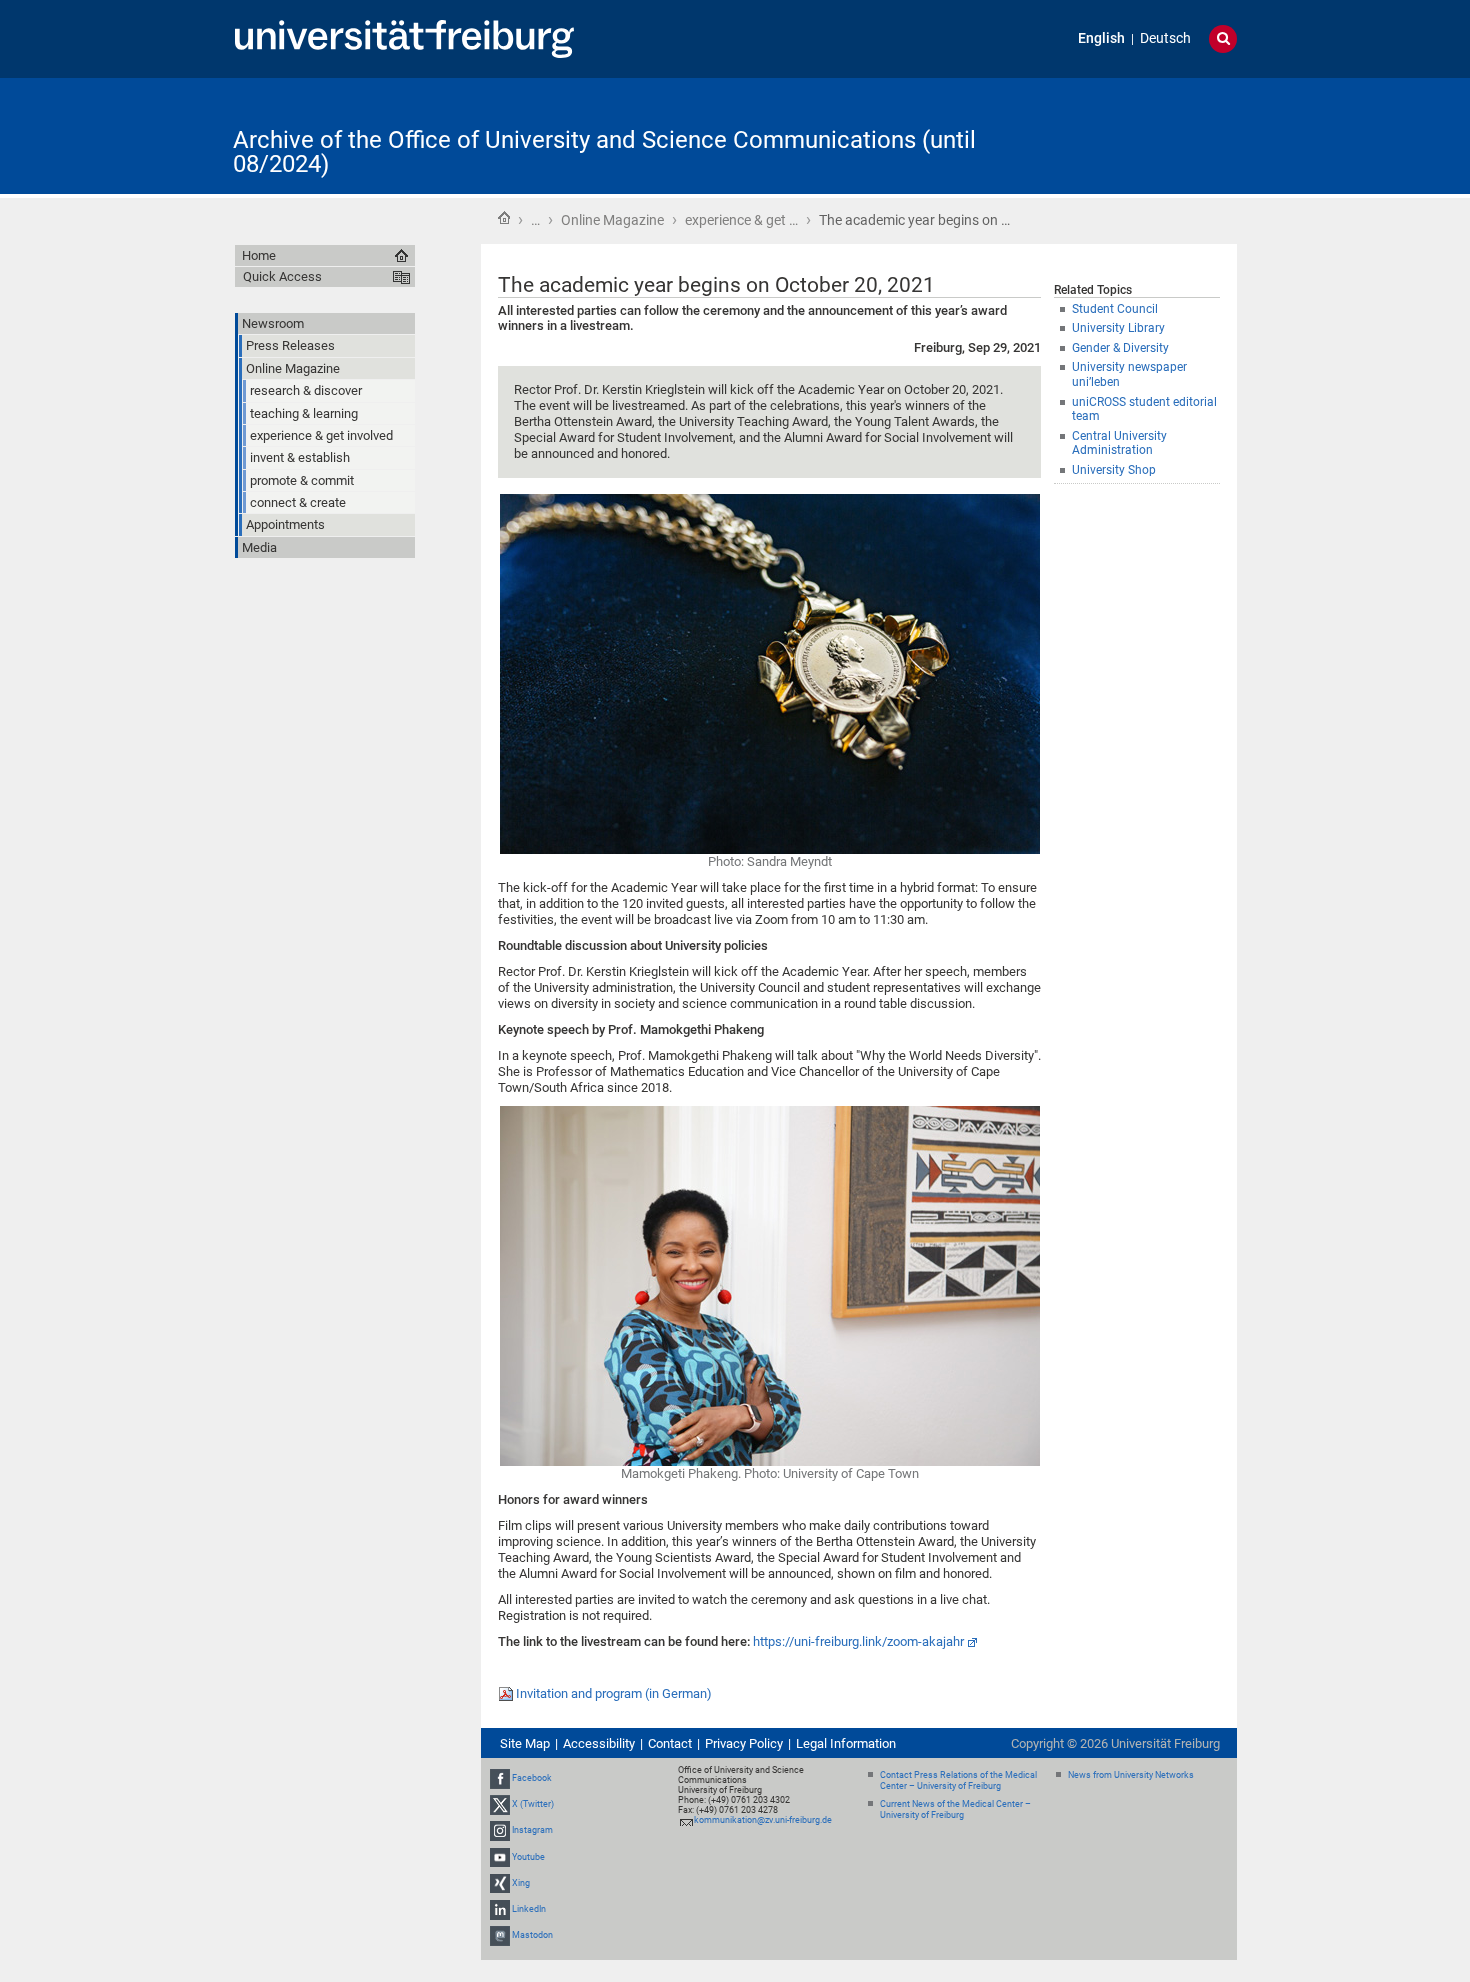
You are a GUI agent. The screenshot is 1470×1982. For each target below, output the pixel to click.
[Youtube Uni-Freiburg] (500, 1857)
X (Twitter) (533, 1804)
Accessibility (599, 1743)
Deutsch (1165, 38)
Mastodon (532, 1935)
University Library (1118, 328)
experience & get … (741, 220)
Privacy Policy (744, 1743)
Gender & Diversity (1120, 348)
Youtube (528, 1857)
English (1101, 38)
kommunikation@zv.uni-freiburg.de (763, 1820)
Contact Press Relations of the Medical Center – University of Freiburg (958, 1780)
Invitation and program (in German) (614, 1693)
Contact (670, 1743)
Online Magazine (612, 220)
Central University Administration (1119, 443)
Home (504, 218)
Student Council (1115, 309)
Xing (521, 1883)
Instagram (532, 1831)
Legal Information (846, 1743)
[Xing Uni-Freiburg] (500, 1883)
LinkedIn (529, 1909)
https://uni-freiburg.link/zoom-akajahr (858, 1641)
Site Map (525, 1743)
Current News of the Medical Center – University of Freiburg (955, 1809)
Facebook (532, 1778)
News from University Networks (1131, 1775)
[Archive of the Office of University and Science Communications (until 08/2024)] (1139, 134)
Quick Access (282, 276)
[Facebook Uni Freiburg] (500, 1778)
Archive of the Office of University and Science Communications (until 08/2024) (604, 152)
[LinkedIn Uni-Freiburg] (500, 1909)
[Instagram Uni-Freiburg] (500, 1831)
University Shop (1114, 470)
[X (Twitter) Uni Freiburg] (500, 1804)
